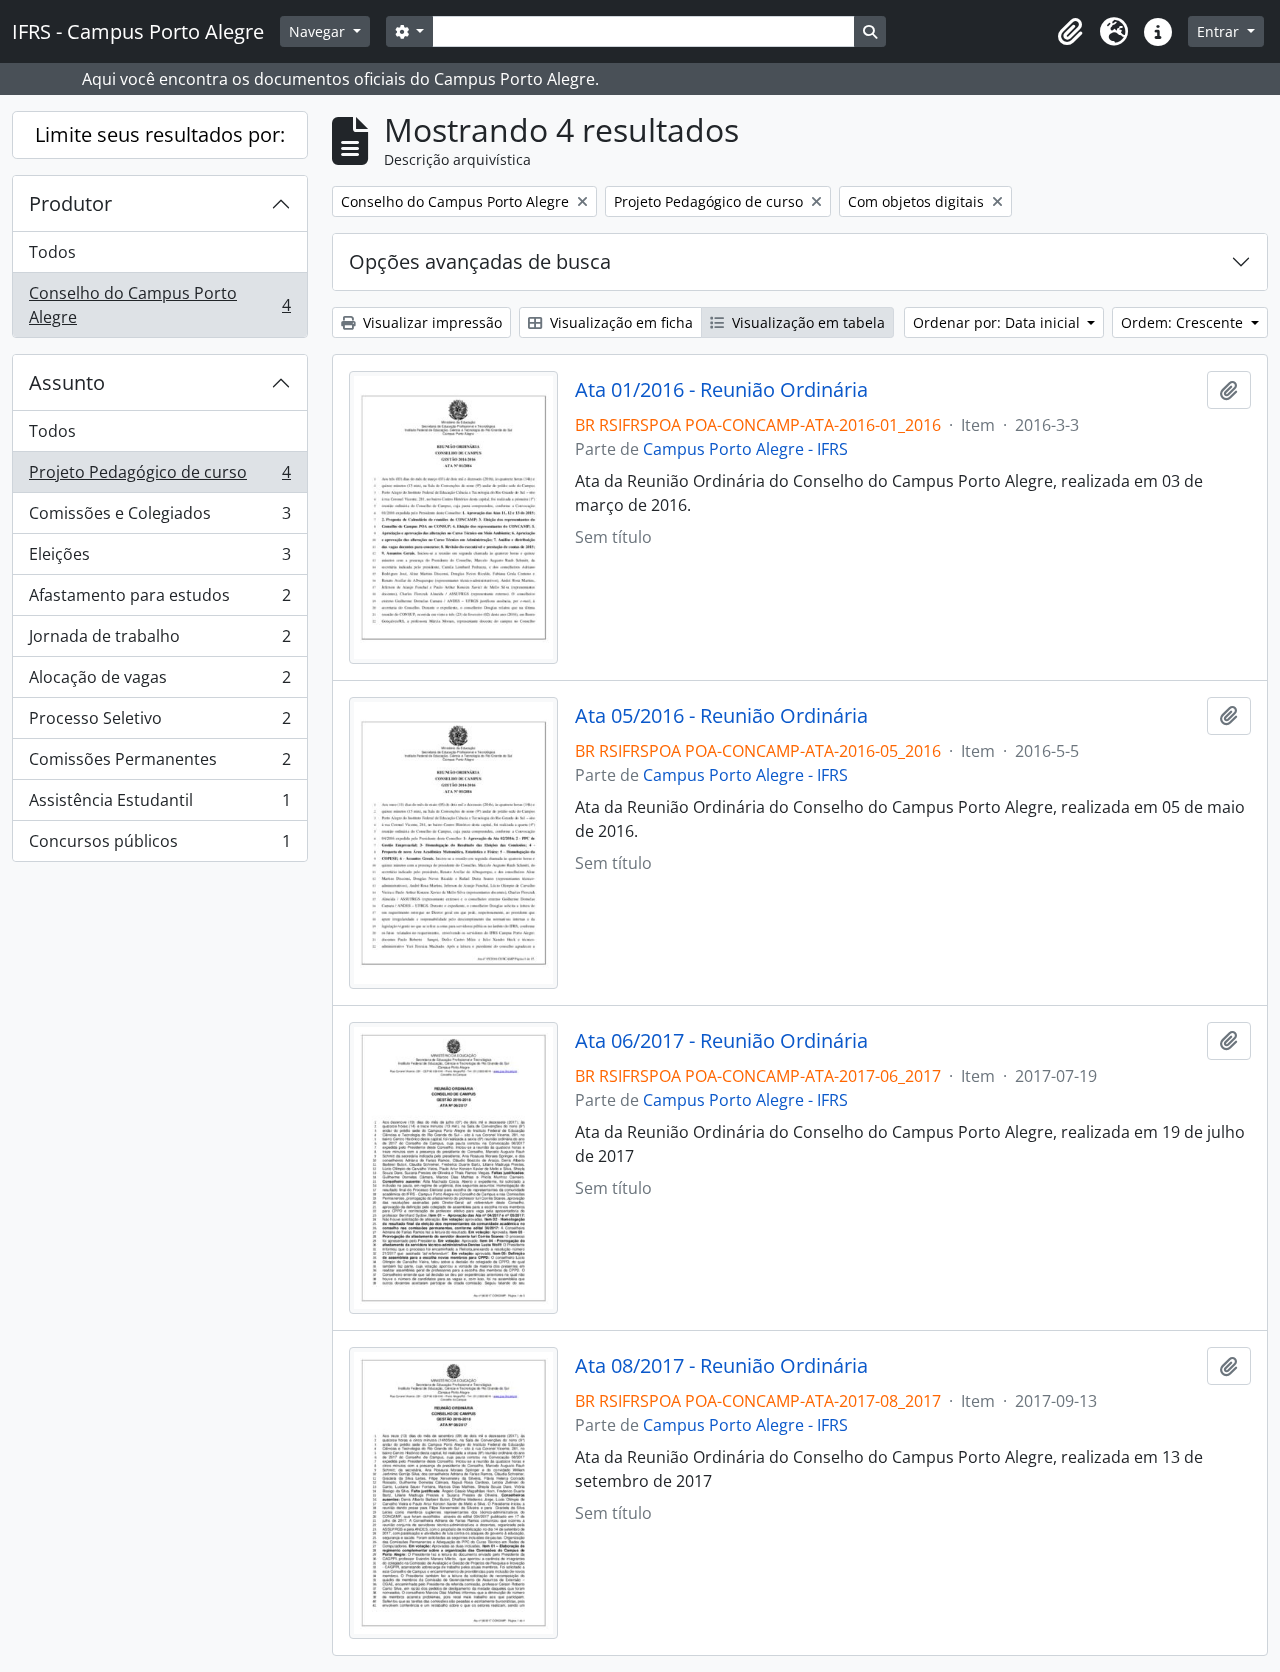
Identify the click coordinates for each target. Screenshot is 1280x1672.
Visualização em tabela (806, 322)
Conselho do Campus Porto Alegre (159, 305)
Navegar (319, 31)
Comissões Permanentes (159, 764)
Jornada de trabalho (159, 641)
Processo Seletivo (159, 723)
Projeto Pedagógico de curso (159, 477)
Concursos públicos (159, 845)
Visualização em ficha (619, 322)
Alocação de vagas (159, 682)
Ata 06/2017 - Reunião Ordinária (721, 1041)
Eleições (159, 559)
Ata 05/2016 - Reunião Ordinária (721, 716)
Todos (52, 252)
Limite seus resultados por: (160, 134)
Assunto (67, 382)
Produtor (70, 203)
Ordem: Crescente (1184, 322)
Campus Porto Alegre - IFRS (745, 449)
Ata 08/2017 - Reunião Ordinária (721, 1366)
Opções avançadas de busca (480, 261)
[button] (1070, 32)
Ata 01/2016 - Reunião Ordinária (721, 390)
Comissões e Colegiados (159, 518)
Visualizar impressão (430, 322)
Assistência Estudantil (159, 805)
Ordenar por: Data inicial (998, 322)
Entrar (1220, 31)
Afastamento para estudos (159, 600)
